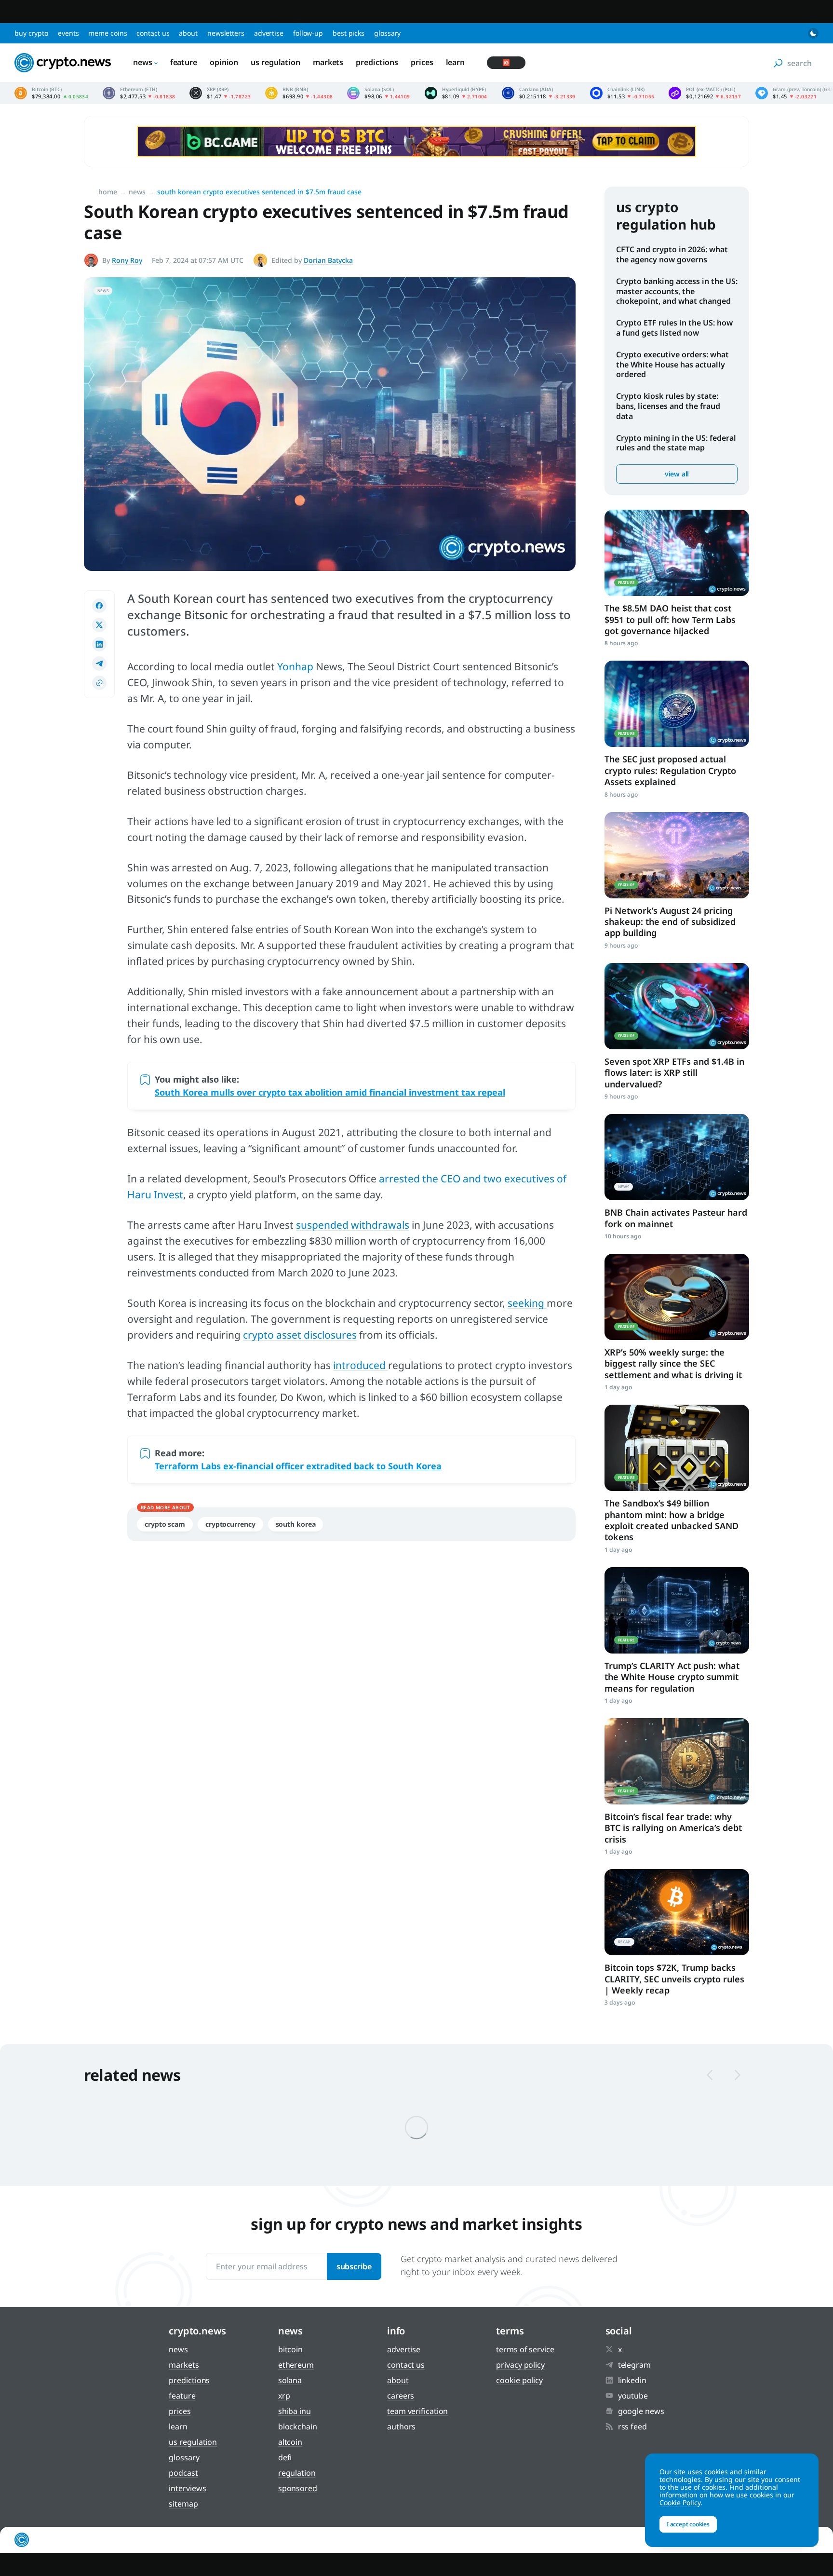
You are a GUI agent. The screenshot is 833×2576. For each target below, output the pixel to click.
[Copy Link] (99, 683)
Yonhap (295, 666)
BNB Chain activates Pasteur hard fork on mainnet (676, 1218)
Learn (456, 62)
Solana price (378, 93)
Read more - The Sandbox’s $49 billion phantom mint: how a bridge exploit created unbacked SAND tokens (677, 1448)
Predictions (377, 62)
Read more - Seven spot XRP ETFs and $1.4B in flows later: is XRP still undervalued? (677, 1006)
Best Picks (349, 33)
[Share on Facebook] (99, 606)
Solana (290, 2380)
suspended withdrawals (353, 1225)
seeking (527, 1303)
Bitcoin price (51, 93)
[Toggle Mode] (813, 33)
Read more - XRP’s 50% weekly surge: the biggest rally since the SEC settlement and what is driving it (677, 1297)
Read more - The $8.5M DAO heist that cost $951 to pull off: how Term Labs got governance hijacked (677, 553)
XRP (284, 2396)
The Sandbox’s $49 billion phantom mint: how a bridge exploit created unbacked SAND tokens (672, 1520)
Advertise (269, 33)
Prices (422, 62)
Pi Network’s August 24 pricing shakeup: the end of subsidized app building (670, 922)
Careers (401, 2396)
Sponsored (298, 2488)
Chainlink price (622, 93)
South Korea (296, 1524)
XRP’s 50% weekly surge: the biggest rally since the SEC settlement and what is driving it (673, 1363)
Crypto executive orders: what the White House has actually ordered (672, 365)
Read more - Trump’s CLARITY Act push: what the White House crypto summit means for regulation (677, 1610)
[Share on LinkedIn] (99, 644)
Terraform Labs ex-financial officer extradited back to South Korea (298, 1466)
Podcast (183, 2473)
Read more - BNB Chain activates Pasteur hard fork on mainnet (677, 1157)
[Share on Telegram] (99, 664)
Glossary (387, 33)
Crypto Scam (165, 1524)
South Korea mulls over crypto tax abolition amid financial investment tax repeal (330, 1092)
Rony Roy (127, 260)
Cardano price (539, 93)
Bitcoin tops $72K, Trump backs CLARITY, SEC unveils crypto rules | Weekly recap (674, 1979)
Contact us (153, 33)
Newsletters (226, 33)
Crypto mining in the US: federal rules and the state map (676, 443)
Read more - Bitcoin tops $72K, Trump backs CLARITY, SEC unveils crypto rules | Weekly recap (677, 1912)
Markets (328, 62)
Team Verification (417, 2411)
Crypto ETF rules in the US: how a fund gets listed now (674, 328)
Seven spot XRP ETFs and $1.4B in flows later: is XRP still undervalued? (674, 1073)
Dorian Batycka (328, 260)
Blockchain (298, 2427)
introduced (361, 1365)
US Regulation (275, 62)
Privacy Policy (520, 2365)
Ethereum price (139, 93)
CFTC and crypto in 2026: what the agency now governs (672, 254)
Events (68, 33)
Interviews (187, 2488)
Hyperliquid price (456, 93)
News (143, 62)
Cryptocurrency (230, 1524)
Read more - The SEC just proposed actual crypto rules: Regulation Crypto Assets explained (677, 704)
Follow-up (308, 33)
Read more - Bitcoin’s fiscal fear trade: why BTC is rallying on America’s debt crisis (677, 1761)
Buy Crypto (31, 33)
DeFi (285, 2457)
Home (108, 192)
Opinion (224, 62)
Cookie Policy (519, 2380)
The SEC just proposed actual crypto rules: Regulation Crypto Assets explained (670, 770)
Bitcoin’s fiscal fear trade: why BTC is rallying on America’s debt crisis (673, 1828)
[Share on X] (99, 625)
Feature (184, 62)
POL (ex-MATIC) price (705, 93)
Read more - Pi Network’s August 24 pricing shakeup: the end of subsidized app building (677, 855)
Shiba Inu (295, 2411)
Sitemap (183, 2504)
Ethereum (296, 2365)
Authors (401, 2427)
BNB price (299, 93)
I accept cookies (688, 2524)
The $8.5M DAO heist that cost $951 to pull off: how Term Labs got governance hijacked (670, 619)
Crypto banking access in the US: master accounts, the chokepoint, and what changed (677, 291)
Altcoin (290, 2442)
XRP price (220, 93)
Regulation (297, 2473)
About (188, 33)
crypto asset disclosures (300, 1335)
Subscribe (354, 2266)
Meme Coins (107, 33)
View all (677, 474)
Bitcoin (290, 2349)
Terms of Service (525, 2349)
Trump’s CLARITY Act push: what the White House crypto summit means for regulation (672, 1677)
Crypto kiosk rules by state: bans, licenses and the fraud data (668, 406)
